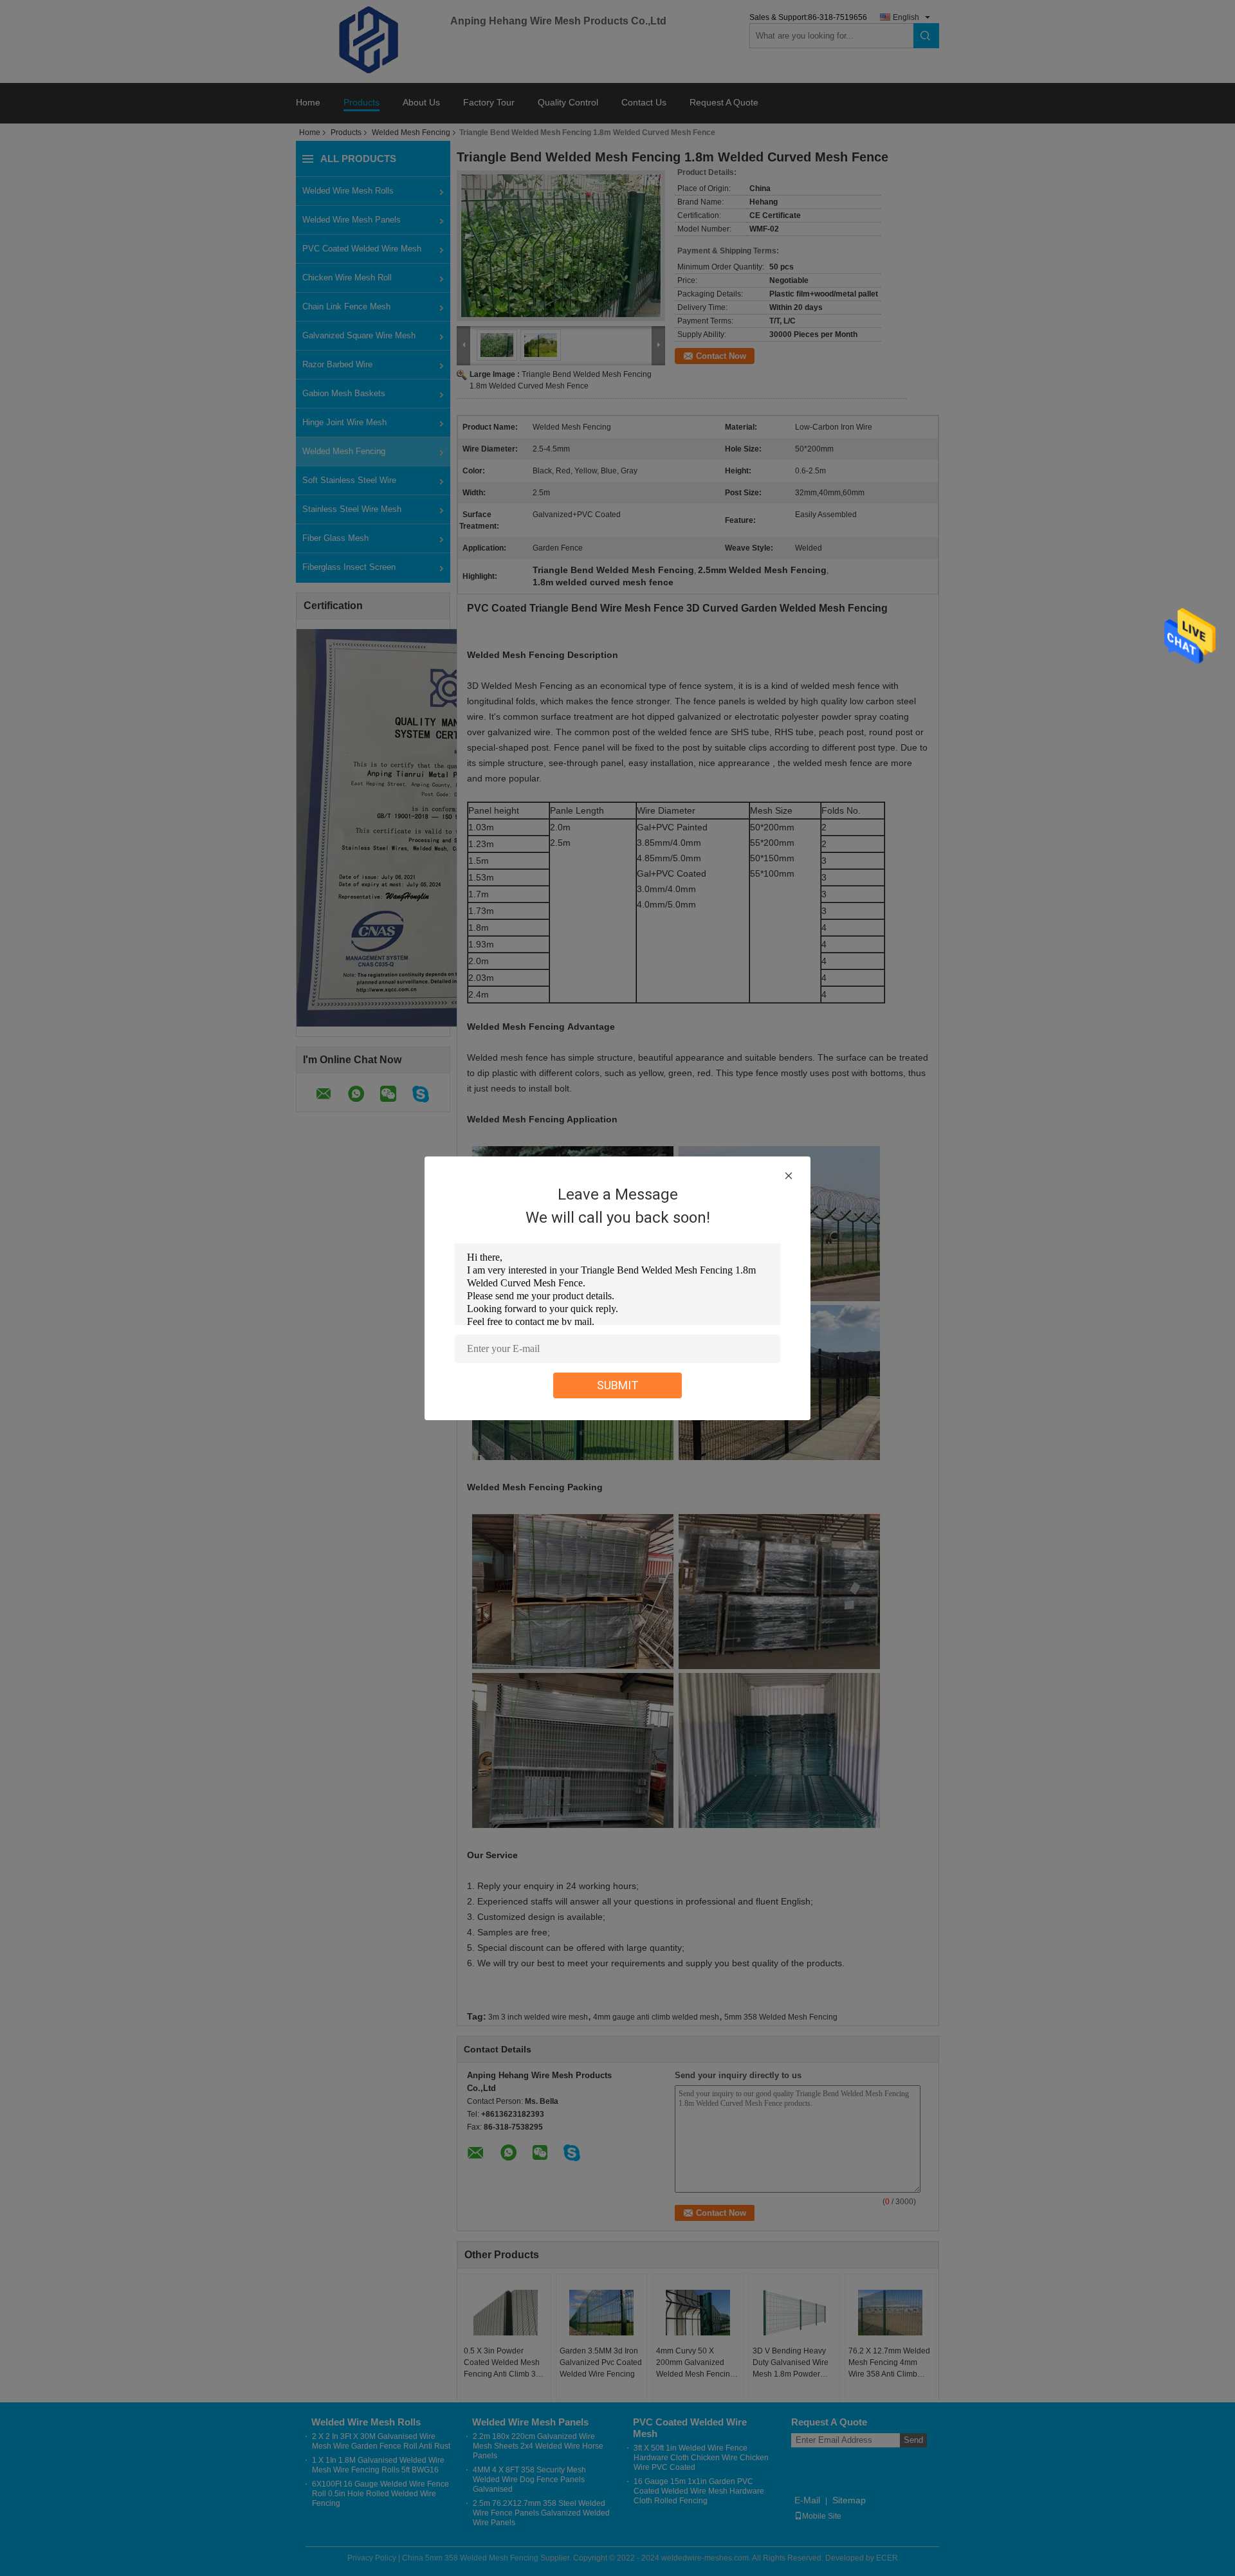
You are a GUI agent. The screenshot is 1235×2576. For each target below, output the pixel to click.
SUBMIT (618, 1385)
